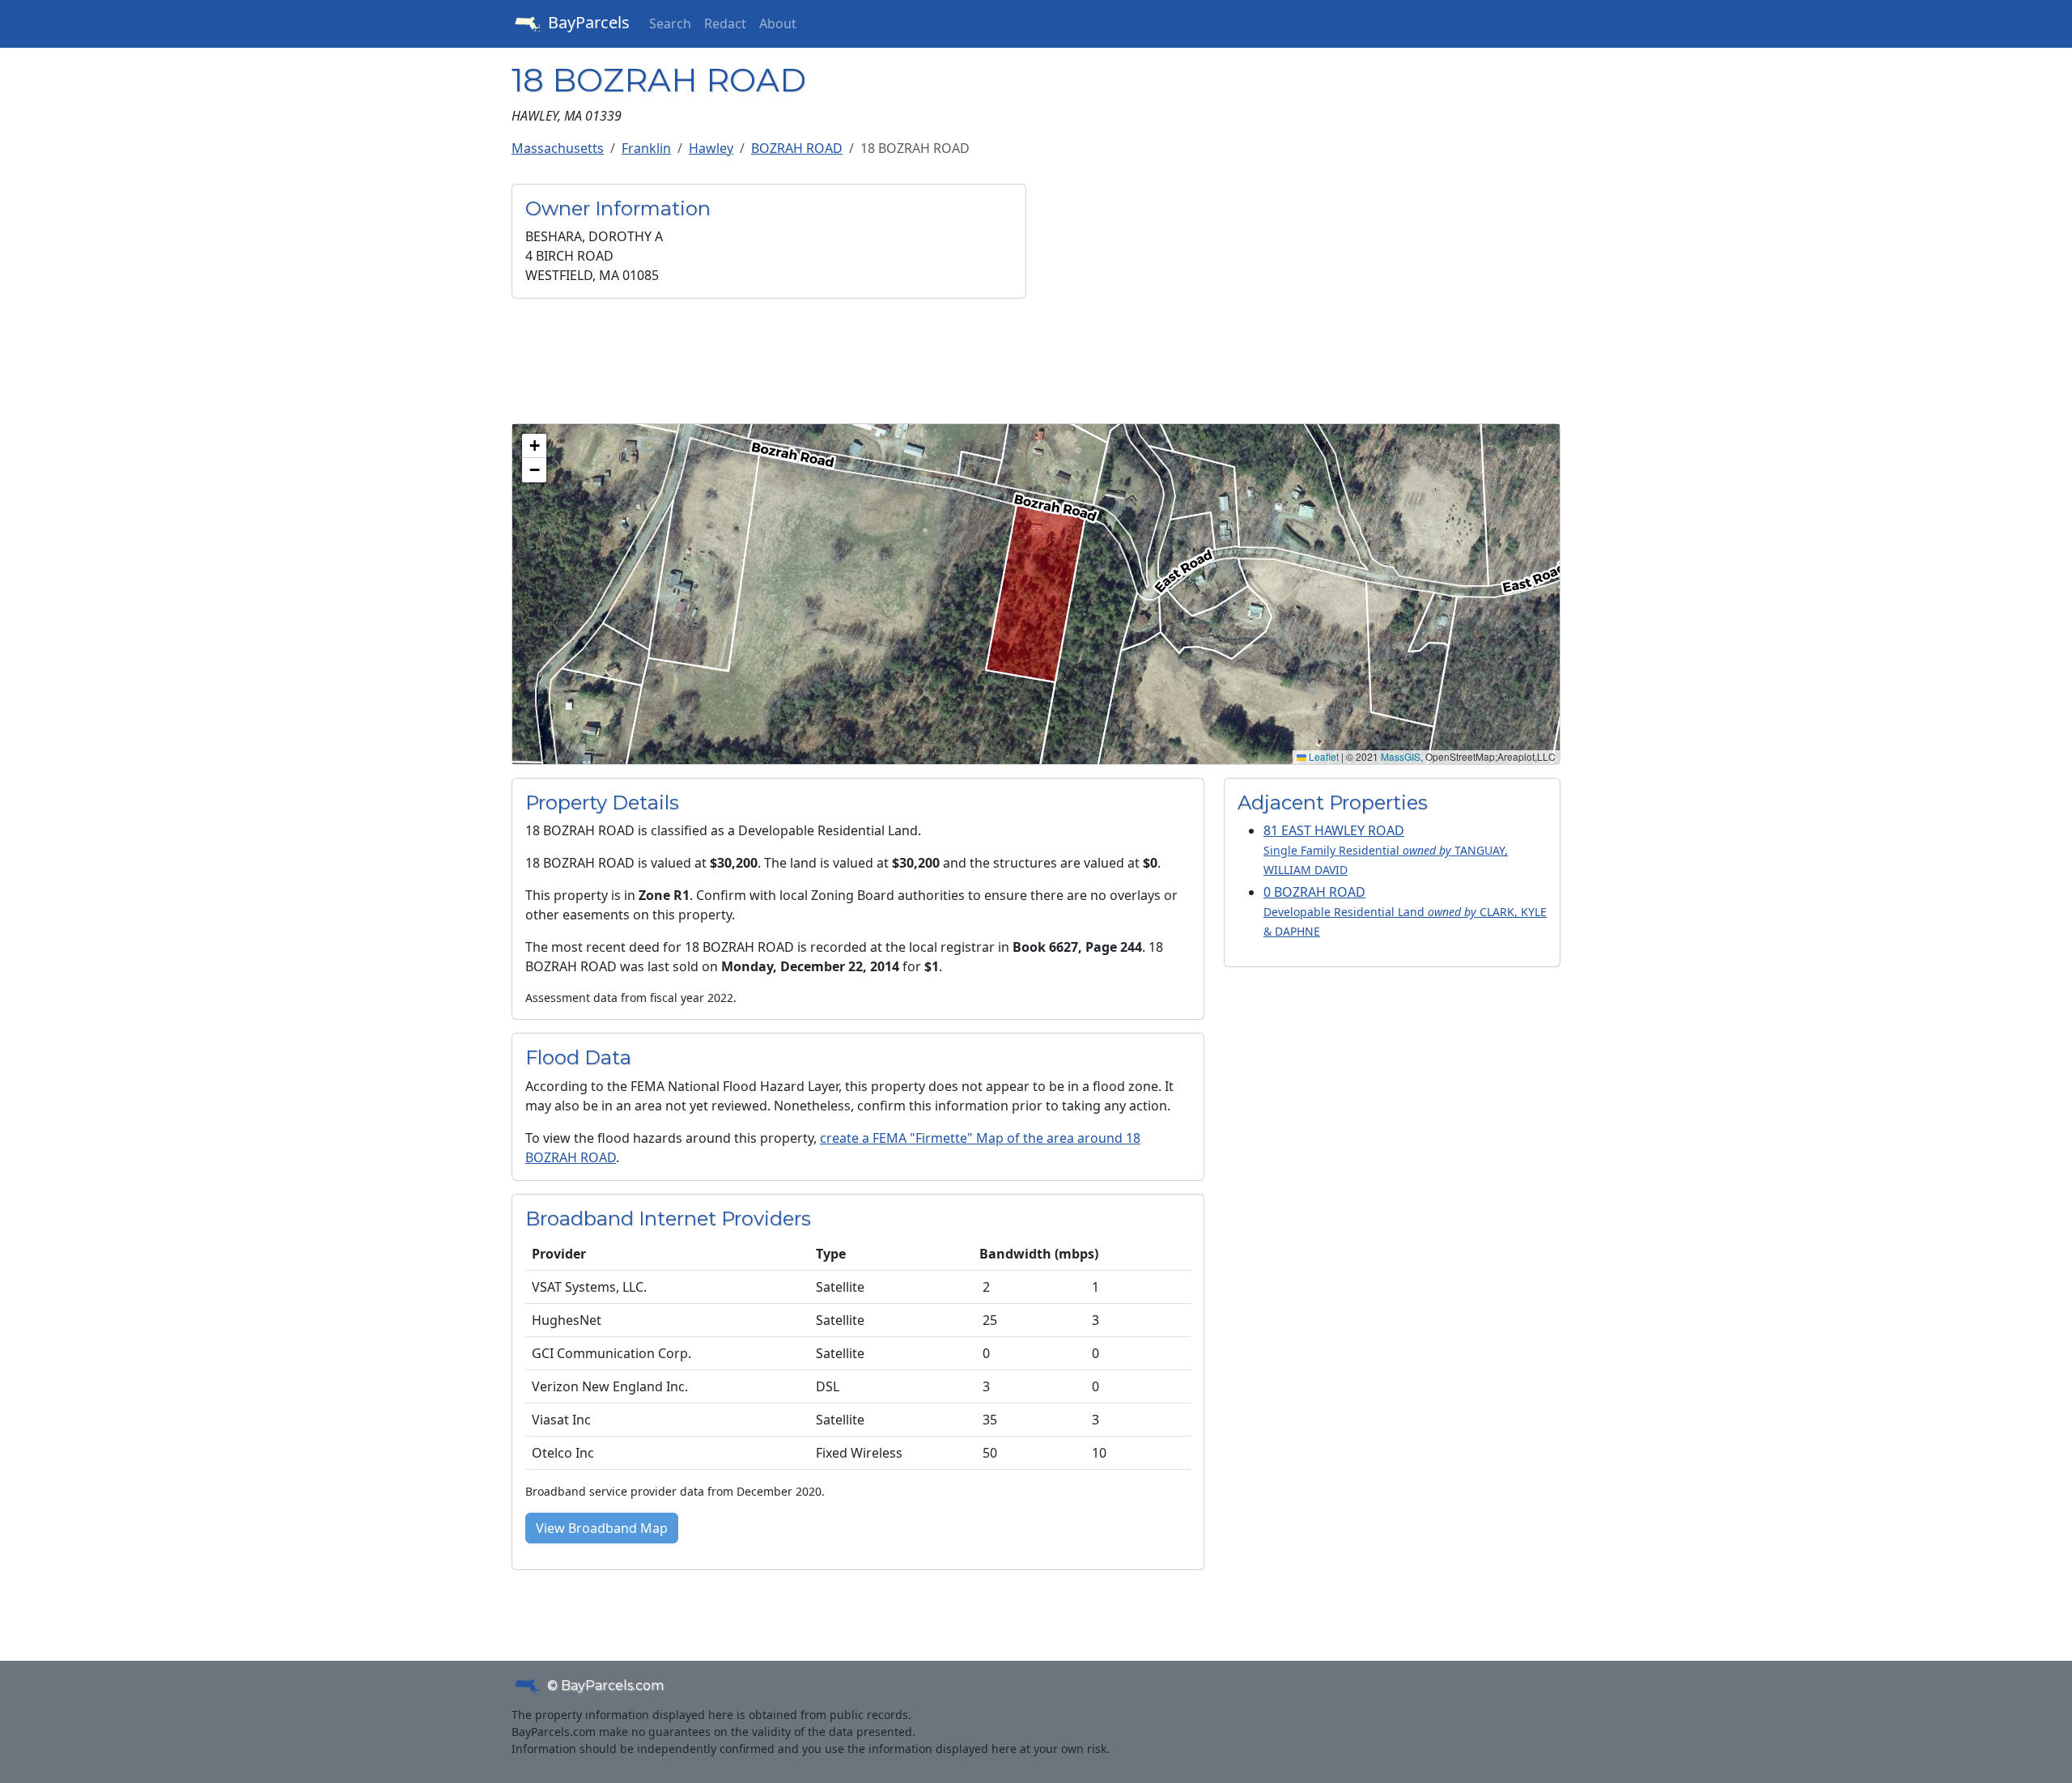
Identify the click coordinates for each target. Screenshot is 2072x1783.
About (778, 23)
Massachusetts (558, 148)
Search (670, 23)
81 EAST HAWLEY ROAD (1386, 849)
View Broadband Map (602, 1528)
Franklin (646, 148)
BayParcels (587, 22)
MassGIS (1401, 756)
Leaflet (1323, 756)
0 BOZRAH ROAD (1405, 911)
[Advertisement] (1303, 297)
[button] (534, 446)
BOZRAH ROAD (797, 148)
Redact (725, 23)
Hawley (711, 148)
